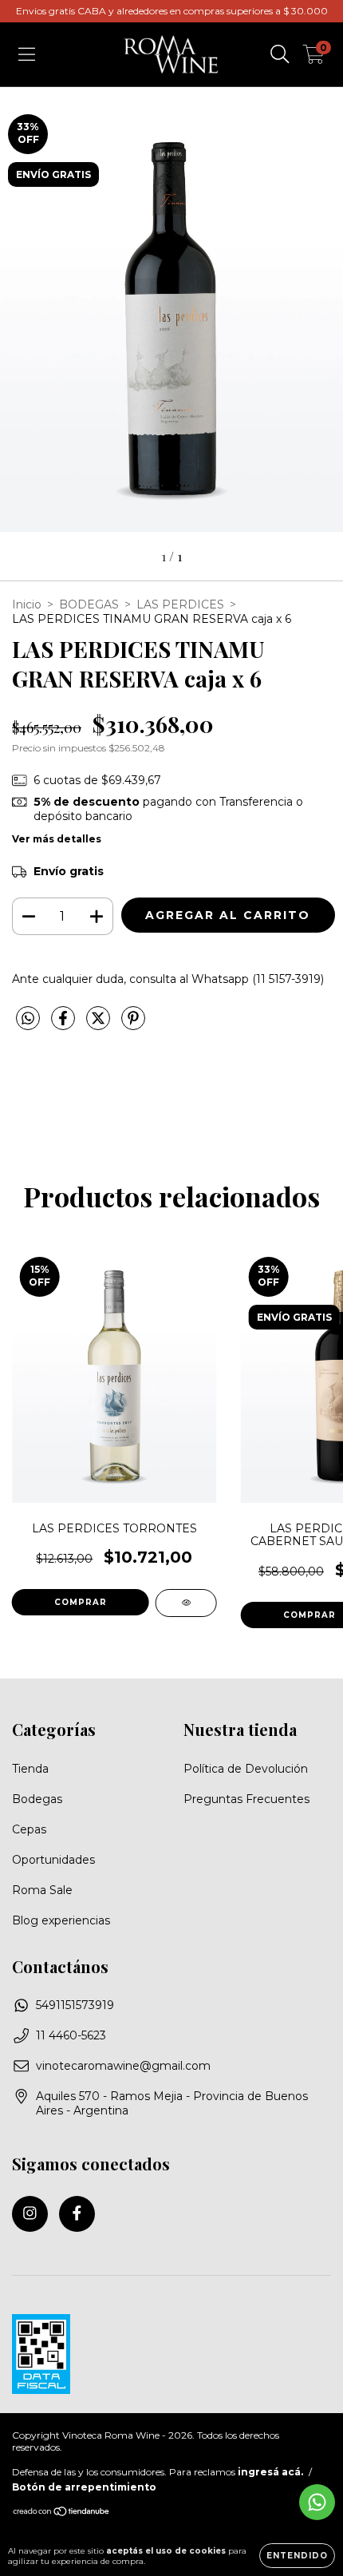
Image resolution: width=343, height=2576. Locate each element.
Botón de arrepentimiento (84, 2487)
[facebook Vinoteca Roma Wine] (77, 2214)
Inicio (27, 604)
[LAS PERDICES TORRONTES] (186, 1603)
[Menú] (27, 54)
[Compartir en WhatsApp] (28, 1019)
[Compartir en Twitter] (100, 1024)
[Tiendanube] (62, 2513)
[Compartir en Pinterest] (133, 1024)
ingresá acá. (270, 2472)
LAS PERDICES (180, 604)
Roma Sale (42, 1890)
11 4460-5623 (71, 2035)
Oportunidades (53, 1860)
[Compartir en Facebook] (65, 1024)
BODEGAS (89, 604)
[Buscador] (280, 54)
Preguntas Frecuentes (246, 1799)
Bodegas (37, 1799)
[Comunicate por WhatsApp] (317, 2502)
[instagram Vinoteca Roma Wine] (30, 2214)
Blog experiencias (61, 1920)
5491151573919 (75, 2005)
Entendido (297, 2556)
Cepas (29, 1829)
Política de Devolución (246, 1769)
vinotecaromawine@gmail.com (123, 2066)
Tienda (30, 1769)
